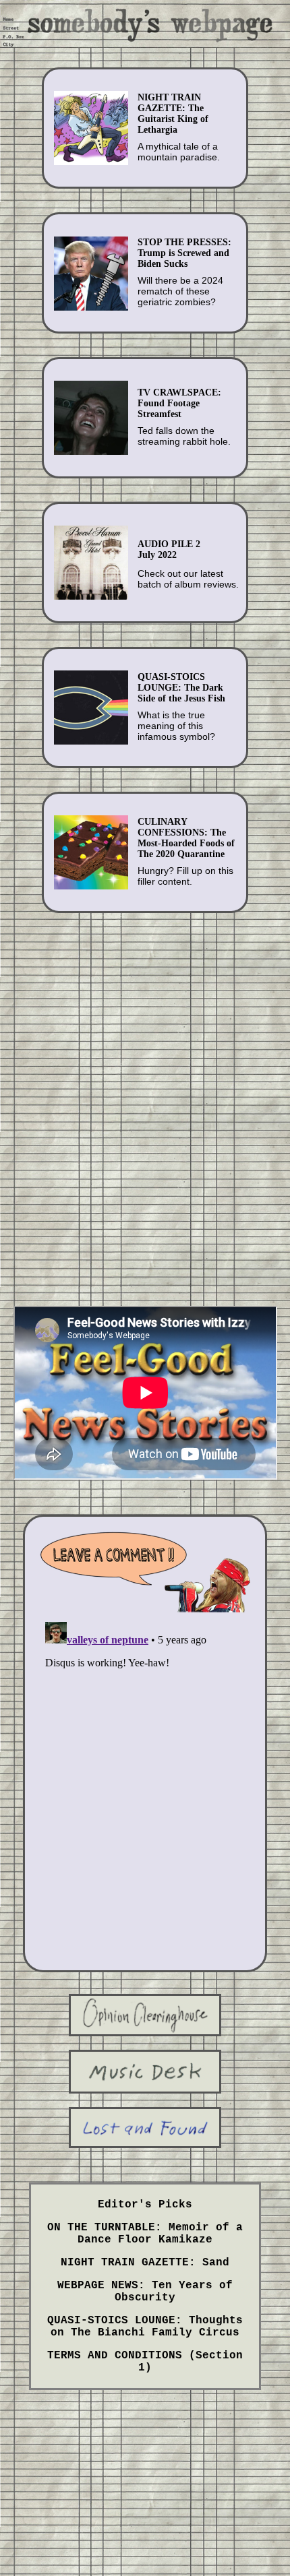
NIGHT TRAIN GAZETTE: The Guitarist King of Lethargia (173, 114)
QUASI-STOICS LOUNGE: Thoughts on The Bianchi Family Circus (145, 2327)
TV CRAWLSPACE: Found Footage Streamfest (179, 403)
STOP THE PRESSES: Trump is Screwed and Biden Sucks (184, 253)
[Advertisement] (145, 1095)
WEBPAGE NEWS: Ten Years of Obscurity (145, 2292)
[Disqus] (145, 1785)
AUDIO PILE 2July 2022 (169, 549)
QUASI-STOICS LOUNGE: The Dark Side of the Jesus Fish (181, 688)
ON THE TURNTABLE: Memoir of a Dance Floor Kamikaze (145, 2234)
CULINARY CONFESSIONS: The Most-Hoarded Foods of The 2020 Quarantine (186, 838)
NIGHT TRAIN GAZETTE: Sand (145, 2263)
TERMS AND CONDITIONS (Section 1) (145, 2362)
